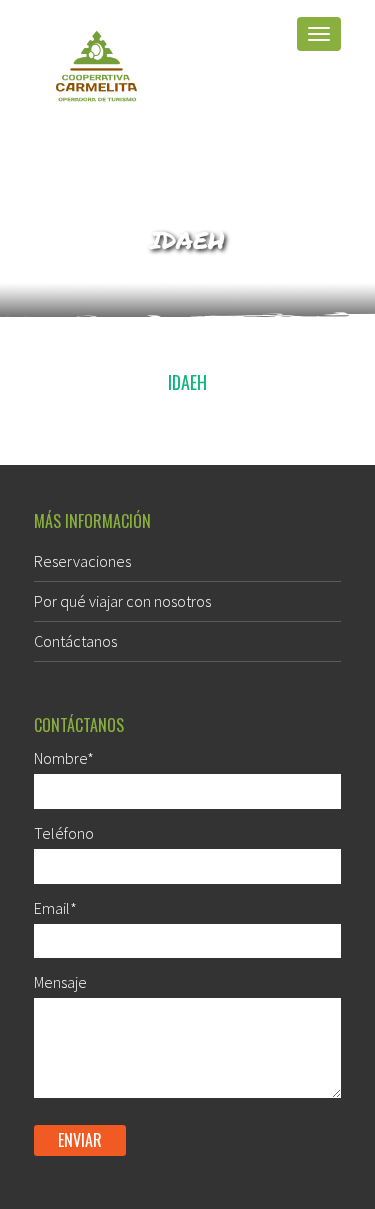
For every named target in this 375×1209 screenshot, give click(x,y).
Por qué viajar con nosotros (122, 601)
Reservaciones (82, 561)
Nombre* (64, 758)
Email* (55, 908)
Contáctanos (75, 641)
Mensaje (60, 982)
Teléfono (64, 833)
